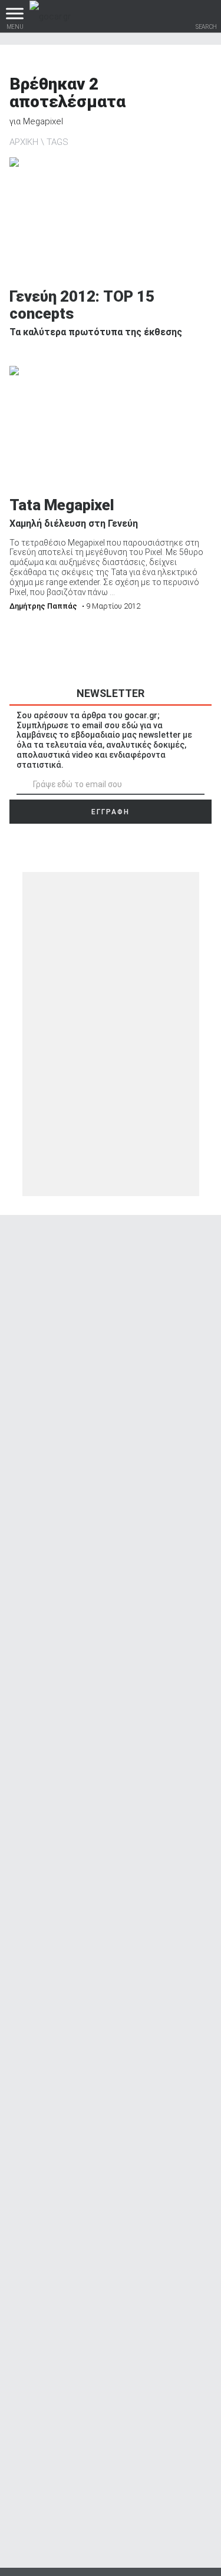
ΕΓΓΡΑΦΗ (111, 812)
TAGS (57, 142)
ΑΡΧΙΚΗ (24, 142)
